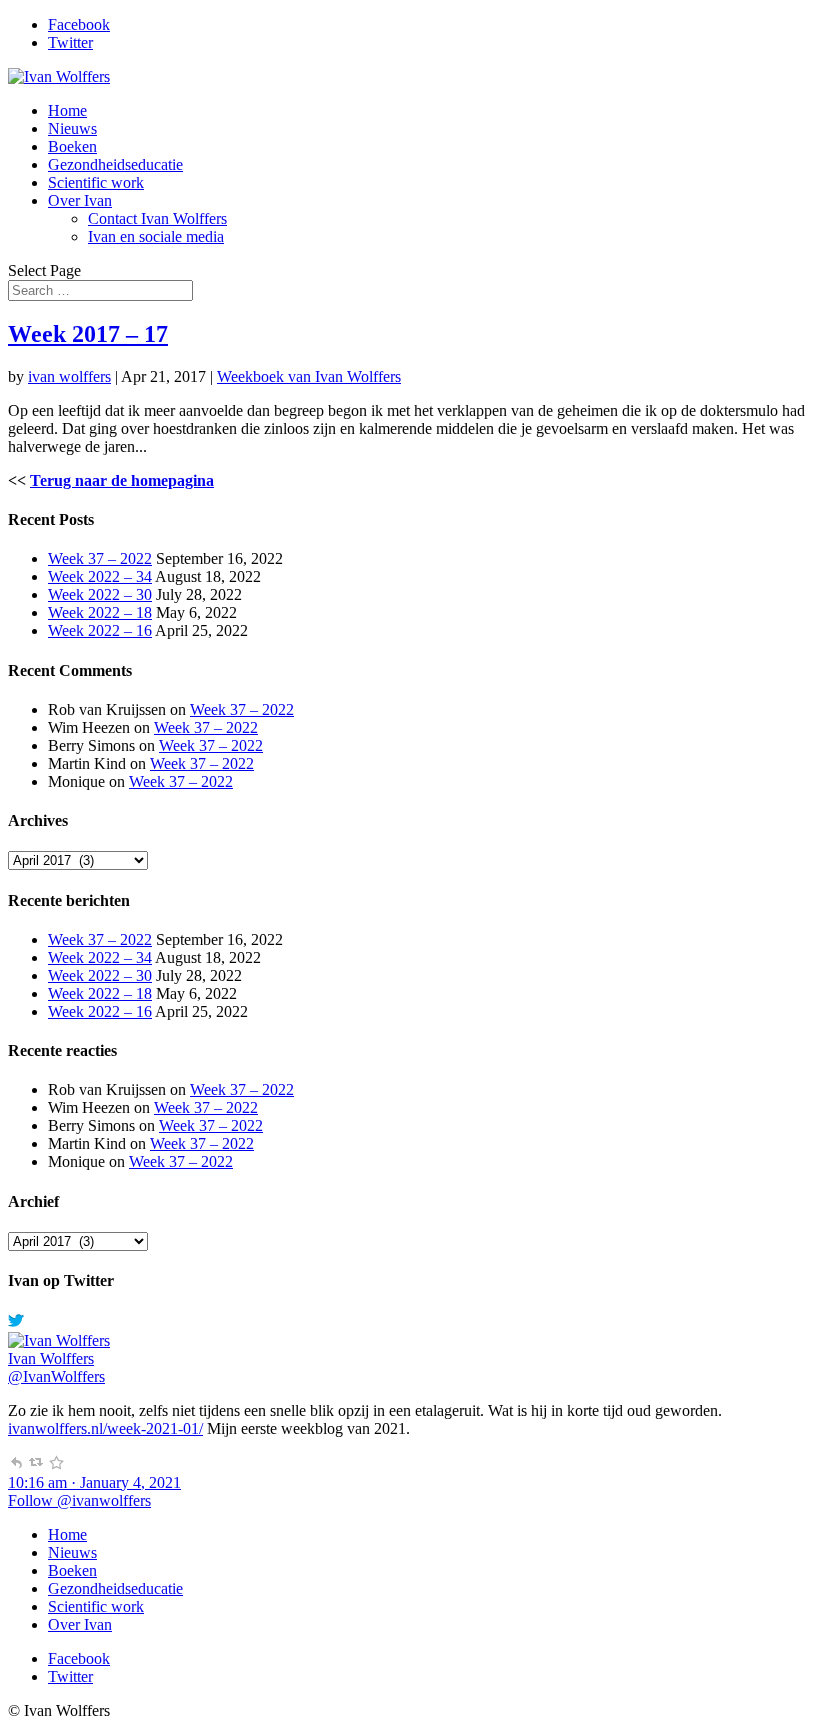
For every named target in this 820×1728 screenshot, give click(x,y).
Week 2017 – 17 (88, 334)
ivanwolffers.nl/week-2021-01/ (105, 1428)
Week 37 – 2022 (100, 558)
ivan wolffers (69, 376)
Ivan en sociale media (156, 236)
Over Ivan (80, 200)
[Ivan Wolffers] (59, 1340)
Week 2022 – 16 (100, 630)
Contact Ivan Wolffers (157, 218)
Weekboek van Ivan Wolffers (309, 376)
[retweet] (36, 1464)
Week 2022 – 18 (100, 612)
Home (67, 110)
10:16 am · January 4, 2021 (94, 1482)
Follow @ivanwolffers (79, 1500)
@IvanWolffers (56, 1376)
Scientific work (96, 182)
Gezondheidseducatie (115, 164)
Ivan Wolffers (51, 1358)
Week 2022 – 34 (100, 576)
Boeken (72, 146)
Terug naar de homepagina (122, 480)
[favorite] (56, 1464)
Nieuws (72, 128)
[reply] (16, 1464)
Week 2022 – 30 (100, 594)
